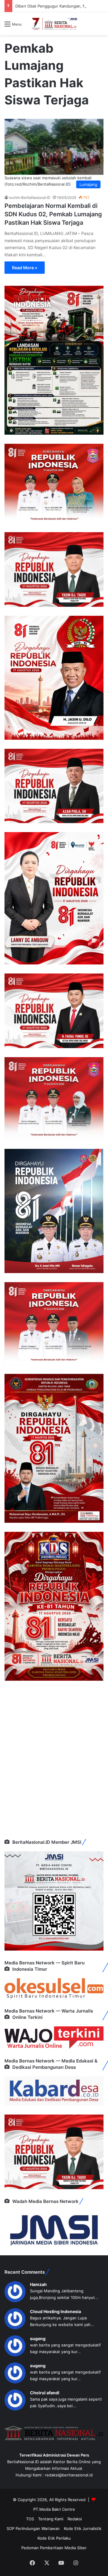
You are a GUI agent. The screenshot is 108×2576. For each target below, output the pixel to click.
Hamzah (38, 2284)
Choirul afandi (45, 2393)
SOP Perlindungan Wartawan (33, 2528)
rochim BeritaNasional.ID (30, 197)
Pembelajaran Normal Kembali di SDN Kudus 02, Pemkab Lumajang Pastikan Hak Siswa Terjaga (53, 214)
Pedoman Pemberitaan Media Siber (54, 2548)
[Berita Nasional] (54, 24)
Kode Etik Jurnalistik (83, 2528)
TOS (30, 2519)
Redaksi (75, 2519)
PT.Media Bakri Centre (54, 2509)
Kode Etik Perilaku (54, 2538)
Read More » (25, 268)
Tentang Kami (51, 2519)
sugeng (38, 2338)
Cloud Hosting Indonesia (55, 2311)
